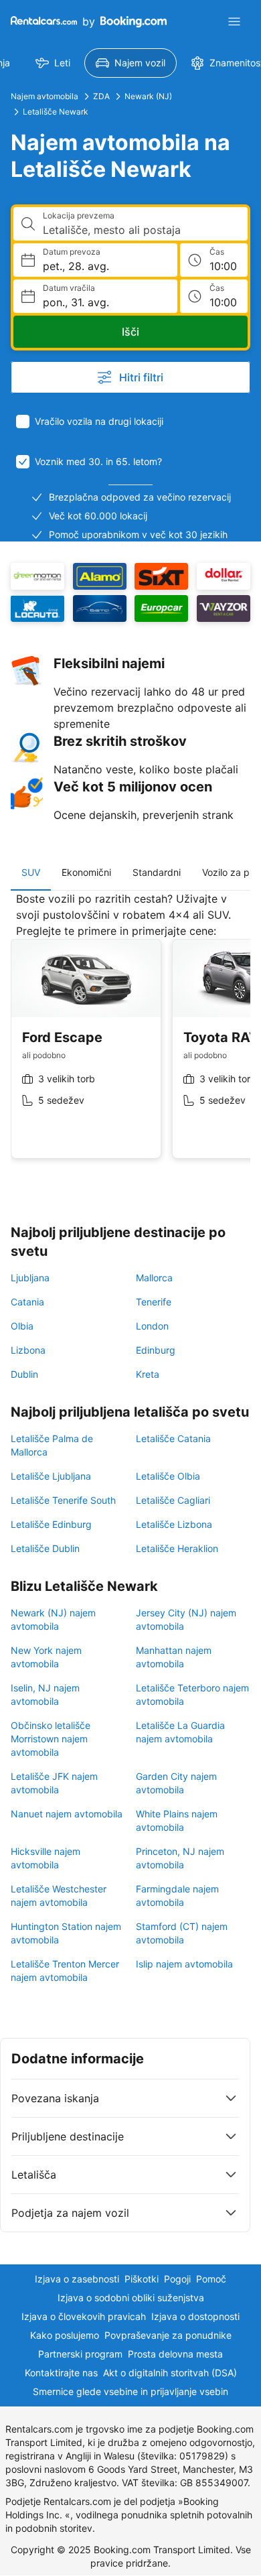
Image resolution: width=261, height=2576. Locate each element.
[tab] (31, 873)
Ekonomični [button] (86, 872)
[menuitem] (53, 63)
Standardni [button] (157, 872)
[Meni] (234, 21)
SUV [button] (31, 872)
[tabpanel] (130, 1035)
